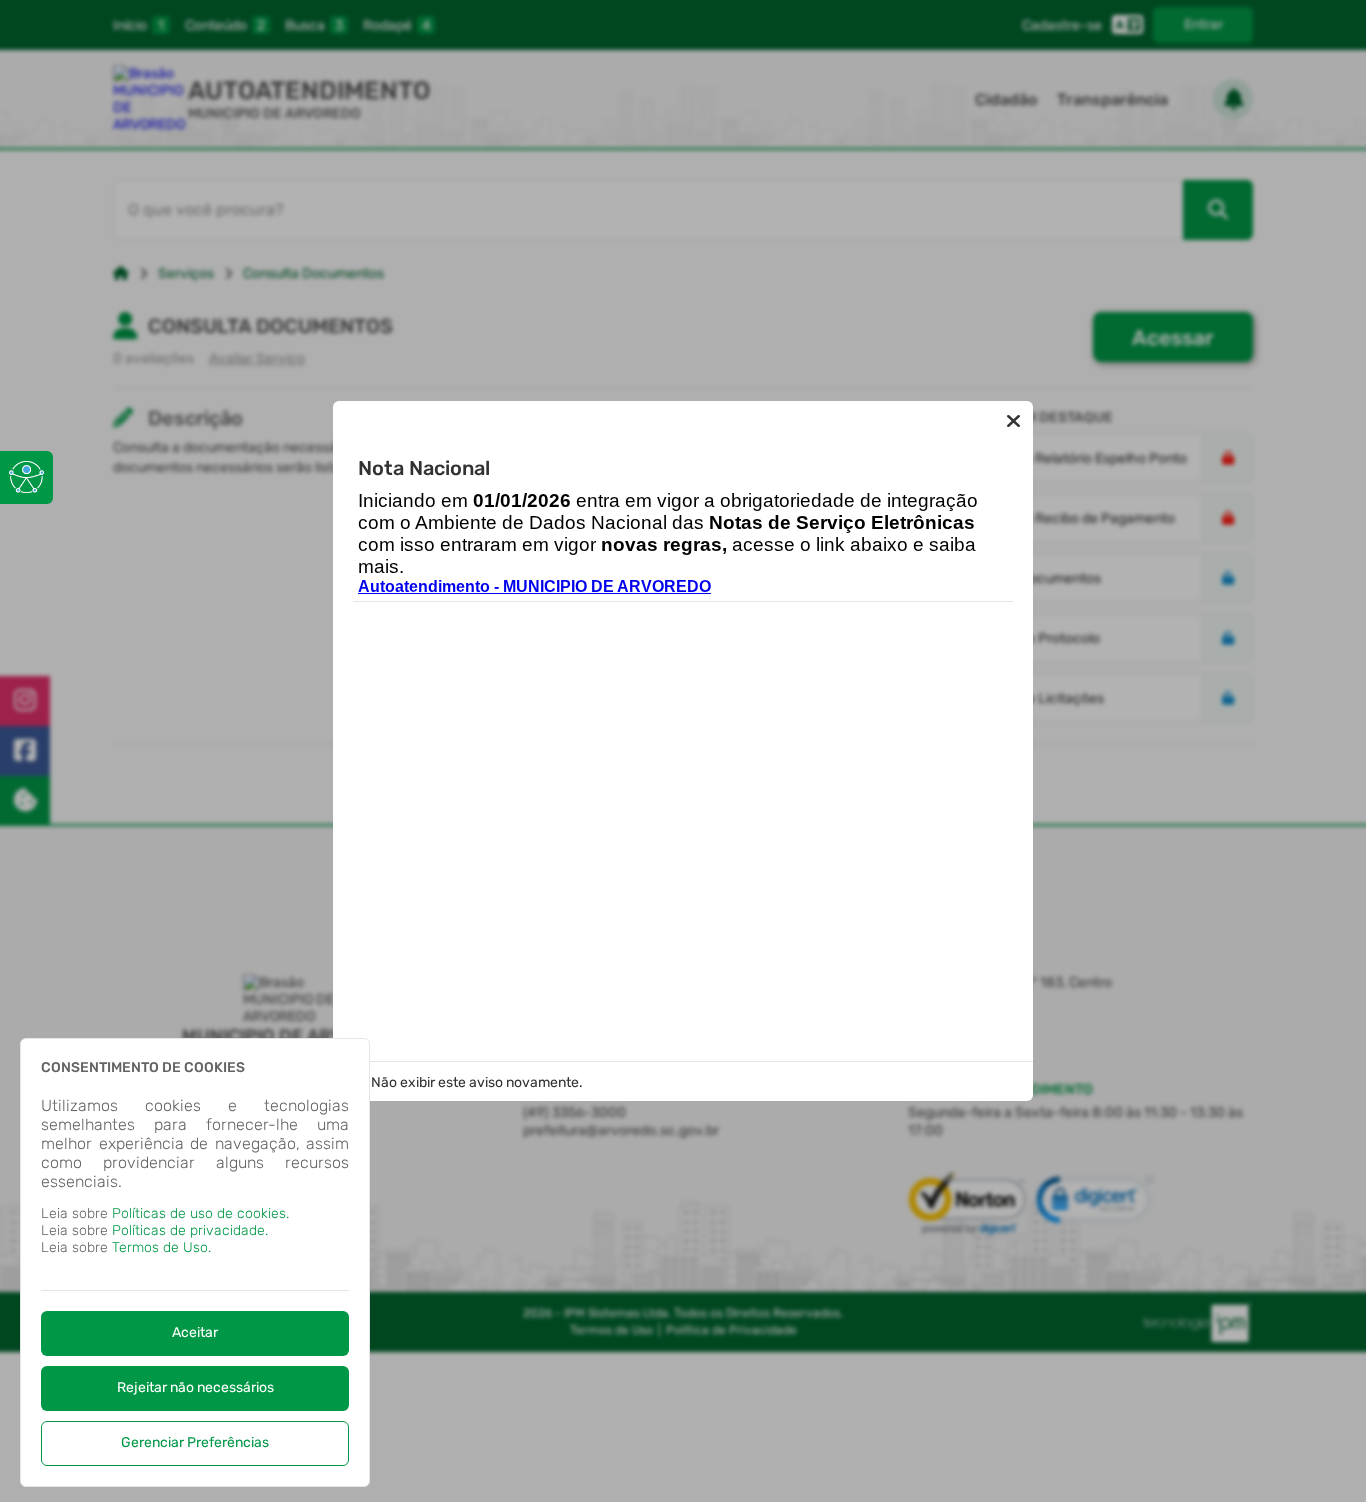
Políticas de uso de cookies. (200, 1213)
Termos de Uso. (161, 1247)
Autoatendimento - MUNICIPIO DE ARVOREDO (534, 586)
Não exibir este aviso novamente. (477, 1082)
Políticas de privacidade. (190, 1230)
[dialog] (195, 1262)
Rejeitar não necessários (195, 1387)
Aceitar (195, 1332)
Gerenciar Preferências (195, 1442)
